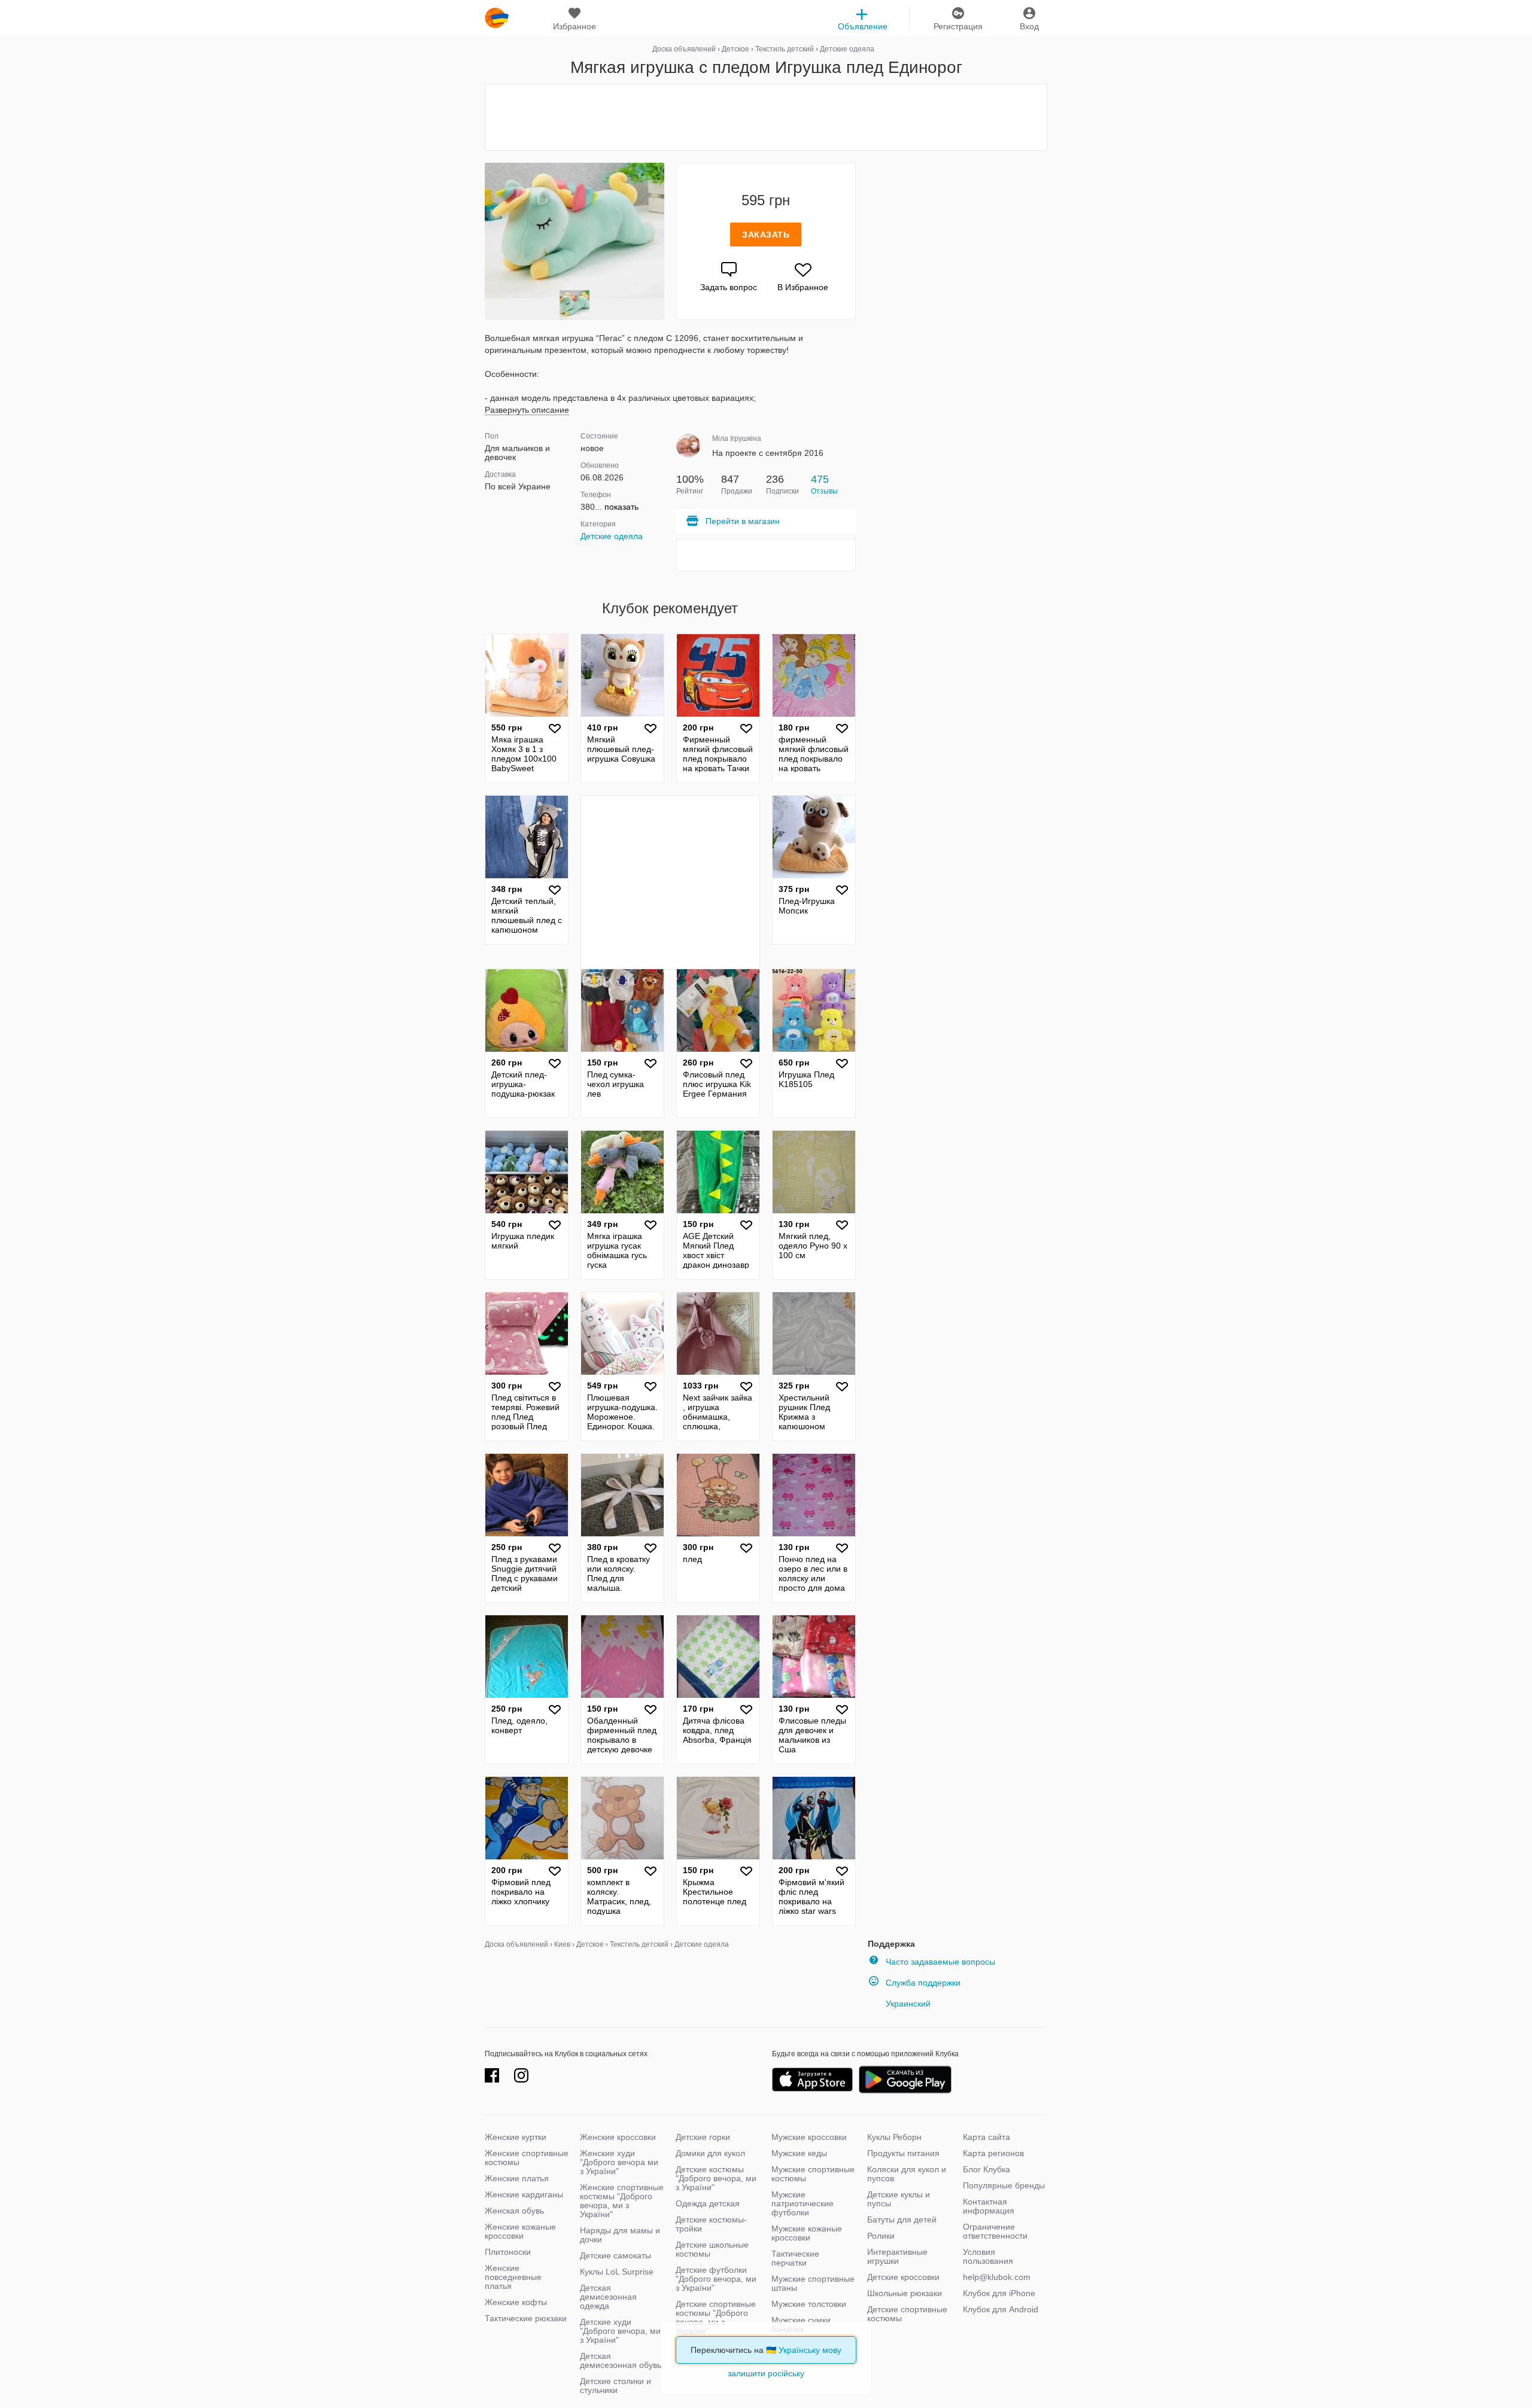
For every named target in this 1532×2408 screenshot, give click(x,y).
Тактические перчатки (795, 2258)
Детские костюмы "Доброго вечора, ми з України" (716, 2178)
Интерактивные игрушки (897, 2256)
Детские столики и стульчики (615, 2386)
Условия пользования (988, 2256)
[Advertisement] (766, 117)
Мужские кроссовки (809, 2137)
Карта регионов (993, 2153)
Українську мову (810, 2350)
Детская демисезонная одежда (608, 2297)
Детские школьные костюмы (712, 2249)
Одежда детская (708, 2203)
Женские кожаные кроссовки (520, 2231)
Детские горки (703, 2137)
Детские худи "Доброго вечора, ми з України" (620, 2331)
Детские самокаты (615, 2255)
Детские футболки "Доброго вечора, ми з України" (716, 2279)
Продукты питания (903, 2153)
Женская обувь (514, 2211)
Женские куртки (516, 2137)
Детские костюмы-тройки (711, 2224)
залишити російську (766, 2373)
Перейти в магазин (743, 521)
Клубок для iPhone (999, 2293)
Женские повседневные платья (513, 2277)
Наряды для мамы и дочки (620, 2235)
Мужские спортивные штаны (813, 2283)
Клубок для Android (1001, 2309)
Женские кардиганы (524, 2194)
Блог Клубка (987, 2169)
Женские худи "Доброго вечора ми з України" (619, 2162)
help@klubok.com (997, 2277)
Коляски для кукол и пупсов (907, 2174)
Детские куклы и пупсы (899, 2199)
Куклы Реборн (894, 2137)
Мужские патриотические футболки (803, 2203)
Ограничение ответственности (995, 2231)
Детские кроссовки (903, 2277)
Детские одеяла (612, 536)
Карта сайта (987, 2137)
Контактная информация (989, 2206)
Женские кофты (516, 2302)
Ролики (881, 2236)
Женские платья (517, 2178)
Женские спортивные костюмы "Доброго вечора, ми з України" (622, 2201)
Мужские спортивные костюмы (813, 2174)
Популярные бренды (1004, 2185)
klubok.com (497, 18)
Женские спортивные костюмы (527, 2158)
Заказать (766, 235)
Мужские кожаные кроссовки (807, 2233)
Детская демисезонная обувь (621, 2360)
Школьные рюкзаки (905, 2293)
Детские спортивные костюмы (907, 2314)
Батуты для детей (902, 2220)
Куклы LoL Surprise (617, 2272)
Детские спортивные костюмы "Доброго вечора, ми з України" (716, 2317)
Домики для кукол (710, 2153)
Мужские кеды (799, 2153)
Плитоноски (508, 2252)
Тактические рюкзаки (526, 2318)
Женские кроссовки (618, 2137)
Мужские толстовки (809, 2304)
